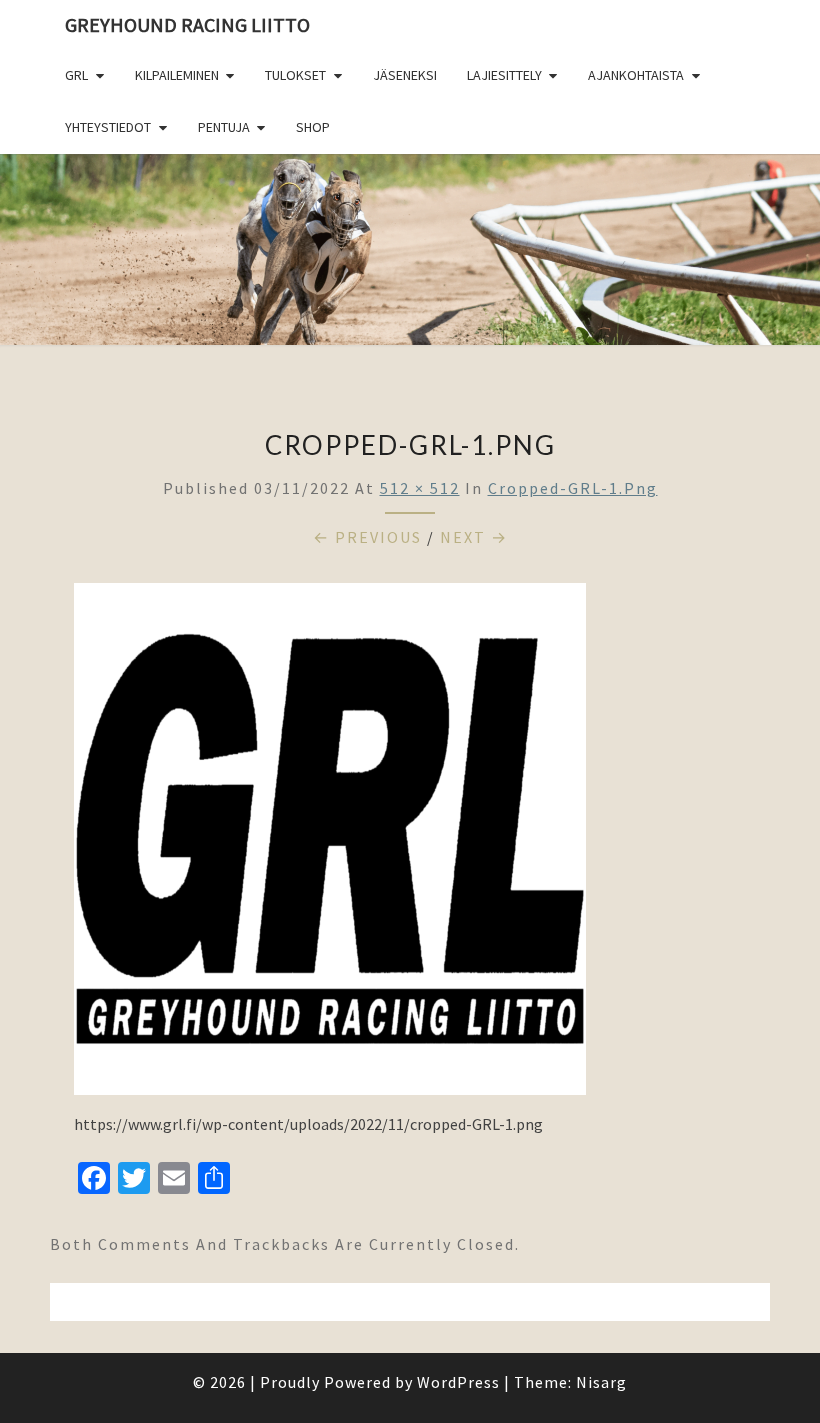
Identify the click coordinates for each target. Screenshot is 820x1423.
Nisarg (601, 1382)
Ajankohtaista (636, 75)
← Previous (367, 537)
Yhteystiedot (108, 127)
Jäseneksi (405, 75)
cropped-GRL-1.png (573, 488)
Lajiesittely (504, 75)
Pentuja (224, 127)
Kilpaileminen (177, 75)
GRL (76, 75)
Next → (474, 537)
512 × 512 (420, 488)
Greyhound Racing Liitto (187, 24)
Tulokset (295, 75)
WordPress (458, 1382)
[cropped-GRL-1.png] (330, 845)
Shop (313, 127)
